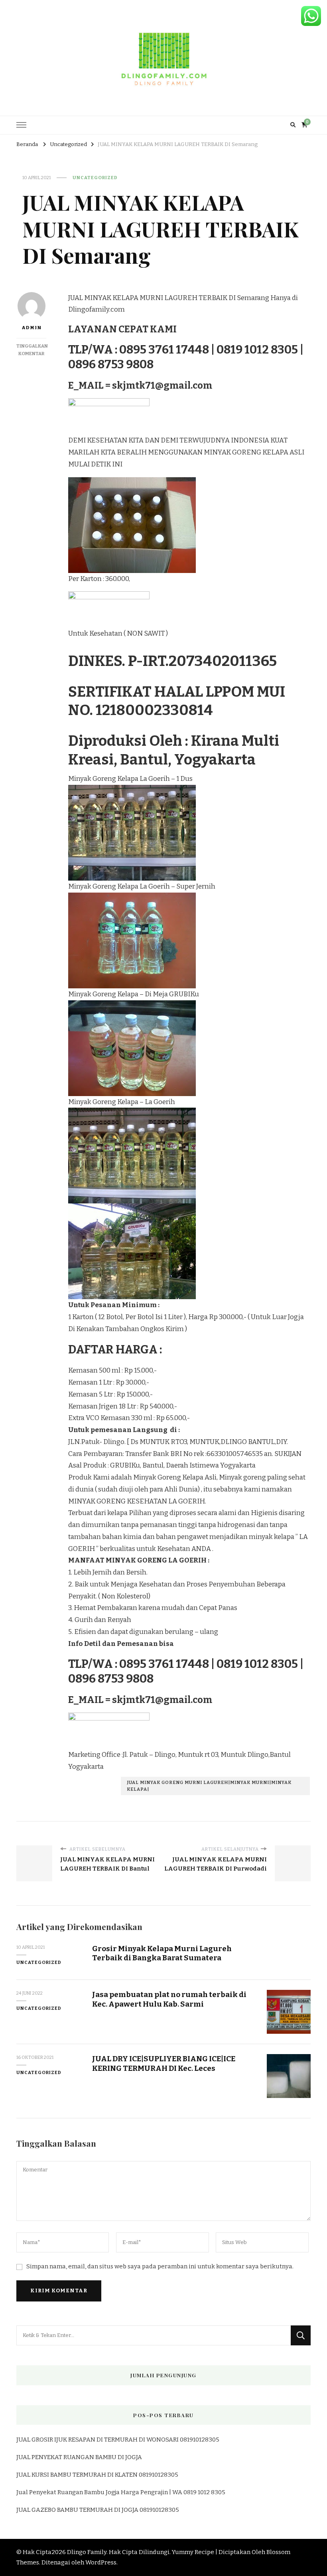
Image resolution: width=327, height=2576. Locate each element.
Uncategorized (95, 178)
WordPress (101, 2562)
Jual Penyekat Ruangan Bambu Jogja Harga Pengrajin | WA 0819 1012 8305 (121, 2492)
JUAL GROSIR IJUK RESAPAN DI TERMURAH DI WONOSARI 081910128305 (118, 2440)
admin (32, 328)
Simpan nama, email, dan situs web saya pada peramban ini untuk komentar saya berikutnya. (160, 2266)
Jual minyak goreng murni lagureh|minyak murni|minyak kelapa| (209, 1786)
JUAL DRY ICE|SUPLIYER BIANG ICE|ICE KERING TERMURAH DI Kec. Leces (164, 2063)
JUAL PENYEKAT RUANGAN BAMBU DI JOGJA (79, 2457)
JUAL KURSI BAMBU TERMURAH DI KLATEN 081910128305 (97, 2475)
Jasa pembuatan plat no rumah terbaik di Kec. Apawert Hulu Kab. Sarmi (169, 1999)
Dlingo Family (87, 2552)
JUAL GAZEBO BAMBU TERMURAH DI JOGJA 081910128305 (98, 2510)
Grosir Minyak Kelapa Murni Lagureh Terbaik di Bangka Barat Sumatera (162, 1953)
